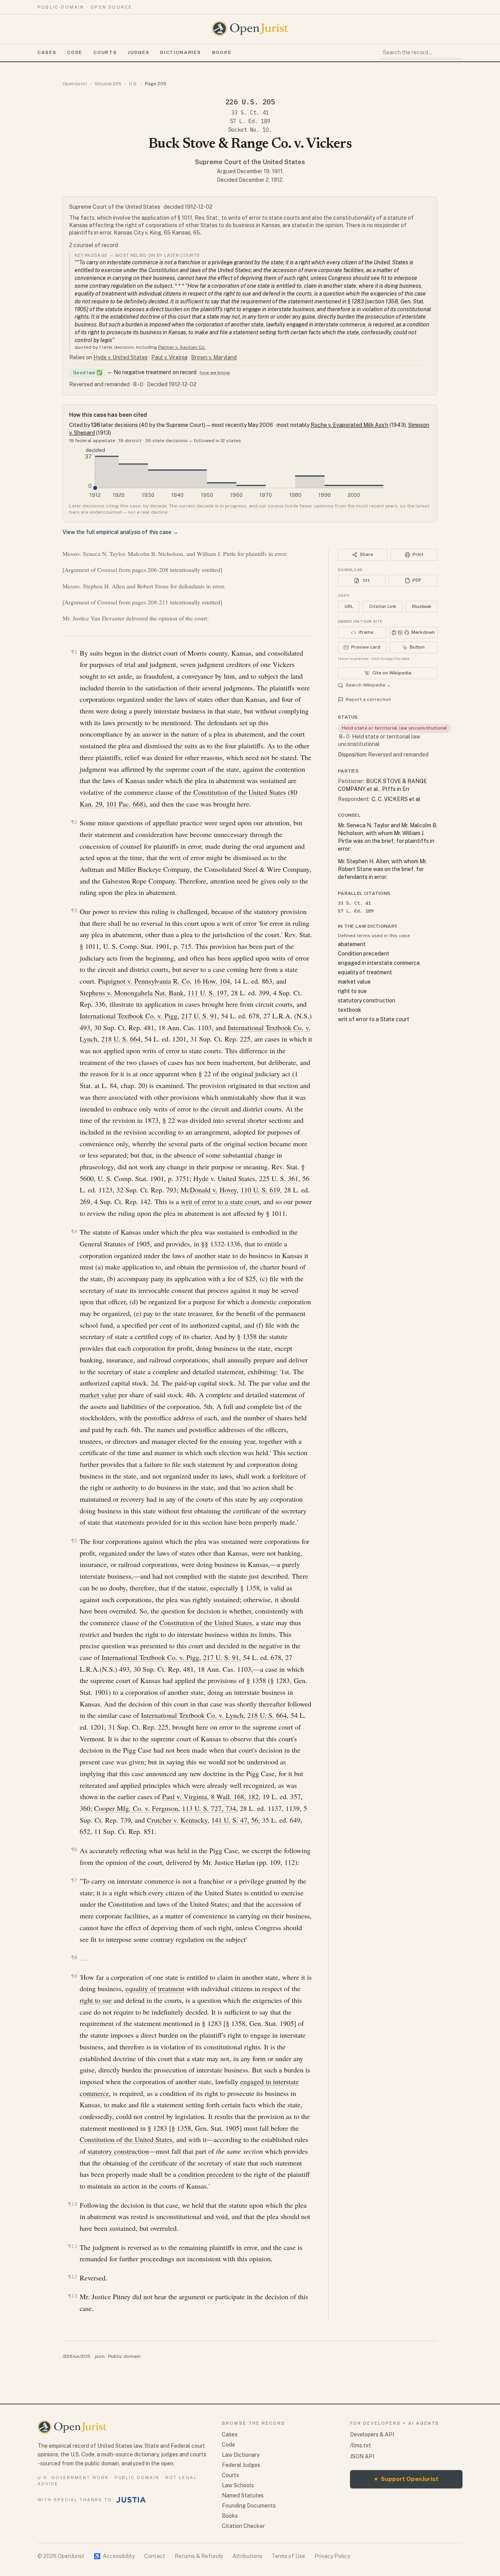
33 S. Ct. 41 (250, 113)
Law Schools (238, 2485)
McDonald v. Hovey (209, 1190)
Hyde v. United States (121, 357)
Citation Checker (243, 2526)
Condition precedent (364, 954)
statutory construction (118, 2151)
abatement (352, 944)
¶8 (74, 1957)
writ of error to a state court (220, 1201)
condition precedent (206, 2174)
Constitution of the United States (240, 792)
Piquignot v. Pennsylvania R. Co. (145, 981)
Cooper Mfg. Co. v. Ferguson (136, 1808)
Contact (155, 2556)
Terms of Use (288, 2556)
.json (99, 2356)
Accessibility (114, 2556)
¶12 (73, 2277)
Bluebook (422, 606)
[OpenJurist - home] (250, 29)
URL (349, 606)
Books (222, 52)
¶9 (74, 1976)
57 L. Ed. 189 (250, 121)
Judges (138, 52)
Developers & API (372, 2434)
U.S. (133, 84)
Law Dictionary (241, 2455)
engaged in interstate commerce (379, 963)
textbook (350, 1010)
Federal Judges (241, 2465)
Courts (105, 52)
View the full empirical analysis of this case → (120, 532)
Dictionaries (180, 52)
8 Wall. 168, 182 (235, 1796)
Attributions (247, 2556)
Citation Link (383, 606)
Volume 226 (108, 84)
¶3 (74, 910)
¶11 (73, 2246)
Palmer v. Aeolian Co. (182, 347)
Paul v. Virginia (169, 357)
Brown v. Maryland (214, 357)
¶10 (73, 2204)
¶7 (74, 1880)
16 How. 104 (212, 981)
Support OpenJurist (406, 2479)
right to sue (96, 2000)
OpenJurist (75, 84)
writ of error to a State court (374, 1019)
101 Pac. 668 (125, 804)
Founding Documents (249, 2506)
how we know (215, 373)
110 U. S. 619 (260, 1190)
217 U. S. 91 (199, 1016)
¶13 (73, 2296)
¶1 (74, 652)
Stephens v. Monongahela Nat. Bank (132, 993)
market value (98, 1395)
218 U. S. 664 (121, 1039)
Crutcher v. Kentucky (177, 1820)
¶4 (74, 1231)
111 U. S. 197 (207, 993)
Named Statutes (243, 2495)
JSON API (362, 2456)
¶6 (74, 1849)
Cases (47, 52)
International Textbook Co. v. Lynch (192, 1715)
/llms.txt (361, 2445)
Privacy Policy (332, 2556)
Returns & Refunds (199, 2556)
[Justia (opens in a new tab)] (131, 2500)
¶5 (74, 1541)
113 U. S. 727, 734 (209, 1808)
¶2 (74, 822)
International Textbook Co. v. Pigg (129, 1016)
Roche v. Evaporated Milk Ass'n (349, 425)
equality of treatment (155, 1988)
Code (75, 52)
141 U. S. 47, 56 (235, 1820)
